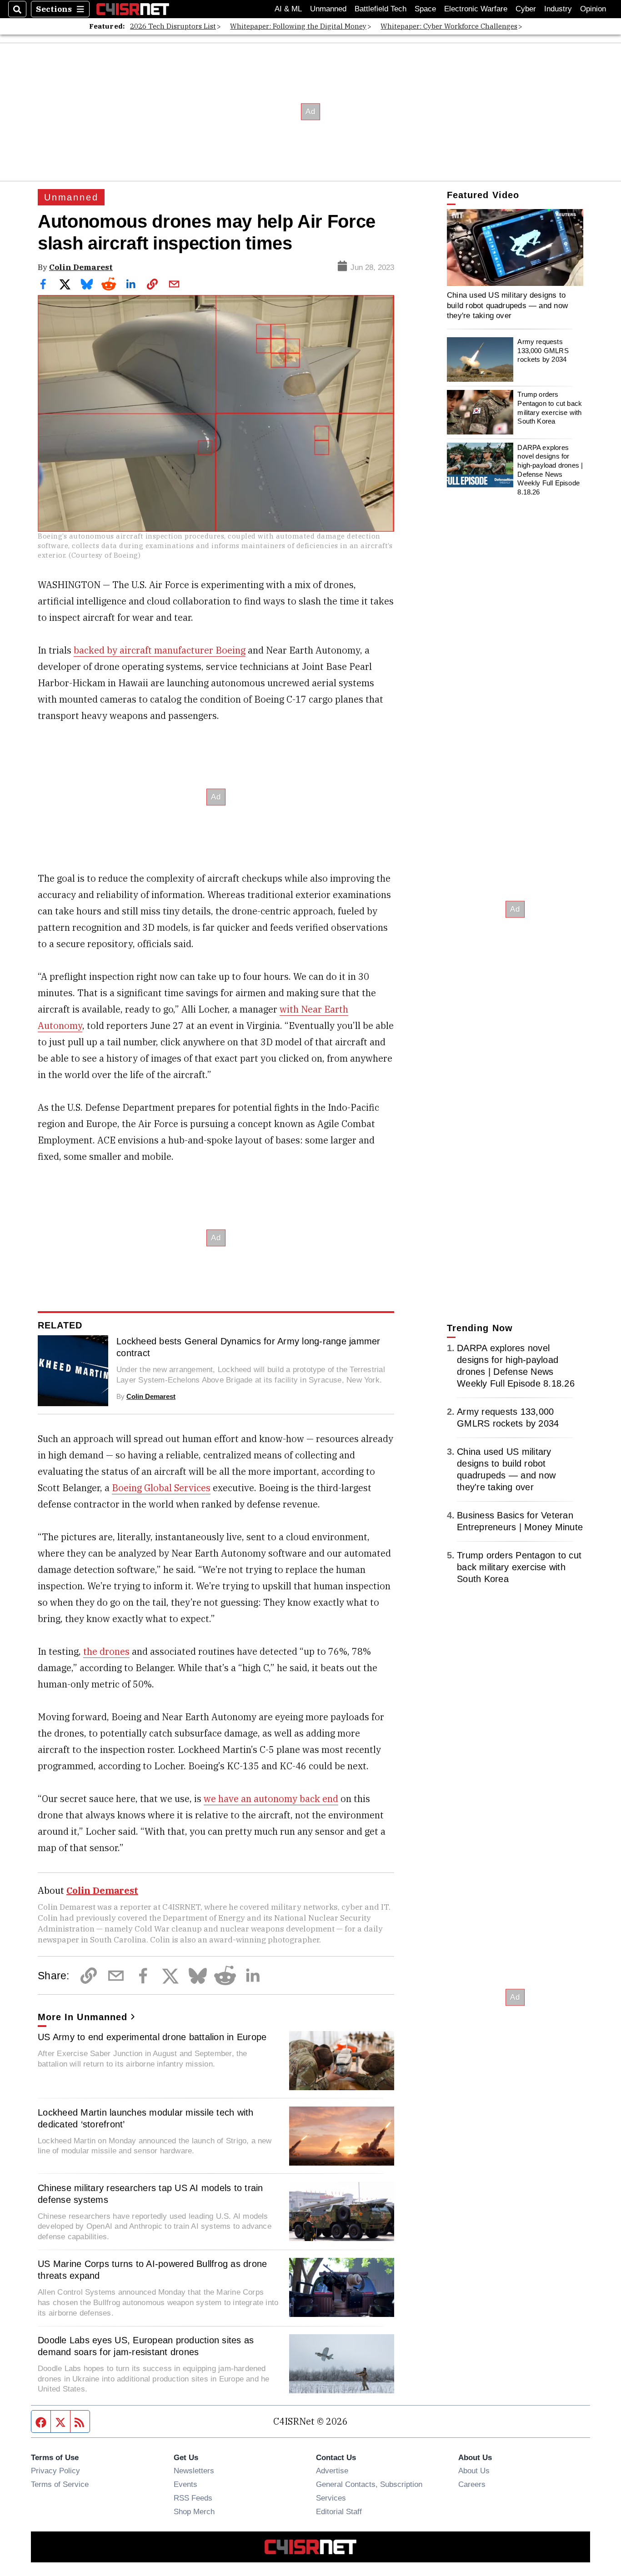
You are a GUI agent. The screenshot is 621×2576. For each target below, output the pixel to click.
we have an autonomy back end (271, 1799)
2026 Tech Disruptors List (173, 26)
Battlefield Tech (381, 9)
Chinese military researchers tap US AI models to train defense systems (150, 2194)
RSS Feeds (193, 2498)
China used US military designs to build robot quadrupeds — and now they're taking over (507, 305)
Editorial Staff (339, 2511)
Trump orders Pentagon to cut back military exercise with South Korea (550, 408)
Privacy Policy (55, 2471)
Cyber (526, 9)
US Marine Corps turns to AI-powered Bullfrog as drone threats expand (152, 2270)
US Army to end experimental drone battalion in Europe (152, 2037)
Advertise (332, 2471)
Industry (558, 9)
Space (425, 9)
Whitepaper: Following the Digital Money (298, 26)
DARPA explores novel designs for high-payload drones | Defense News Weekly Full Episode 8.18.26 (550, 469)
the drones (106, 1651)
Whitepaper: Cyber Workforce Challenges (449, 26)
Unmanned (328, 9)
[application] (515, 247)
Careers (472, 2484)
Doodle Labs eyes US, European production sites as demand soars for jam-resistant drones (146, 2346)
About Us (474, 2471)
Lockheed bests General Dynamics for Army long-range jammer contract (248, 1347)
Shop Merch (194, 2511)
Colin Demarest (81, 267)
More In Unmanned (83, 2017)
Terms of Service (60, 2484)
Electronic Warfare (476, 9)
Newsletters (194, 2471)
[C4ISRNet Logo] (133, 9)
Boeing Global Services (161, 1488)
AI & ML (288, 9)
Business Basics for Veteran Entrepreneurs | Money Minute (520, 1521)
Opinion (593, 9)
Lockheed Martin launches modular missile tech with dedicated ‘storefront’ (146, 2118)
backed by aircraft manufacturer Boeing (160, 650)
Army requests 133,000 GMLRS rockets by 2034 (543, 350)
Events (185, 2484)
